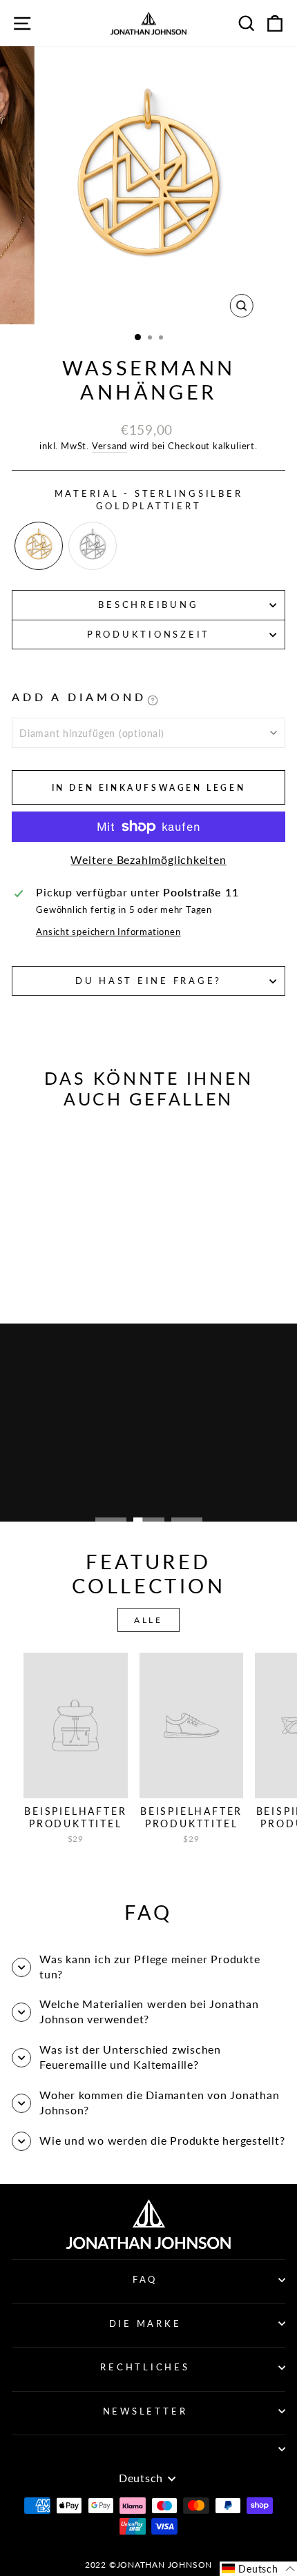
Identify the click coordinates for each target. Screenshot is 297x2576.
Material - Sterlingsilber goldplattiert (149, 500)
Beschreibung (148, 605)
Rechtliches (145, 2367)
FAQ (145, 2280)
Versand (109, 446)
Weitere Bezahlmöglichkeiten (148, 860)
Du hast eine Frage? (148, 981)
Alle (148, 1620)
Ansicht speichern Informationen (108, 932)
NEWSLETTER (145, 2411)
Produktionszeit (148, 635)
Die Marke (145, 2324)
